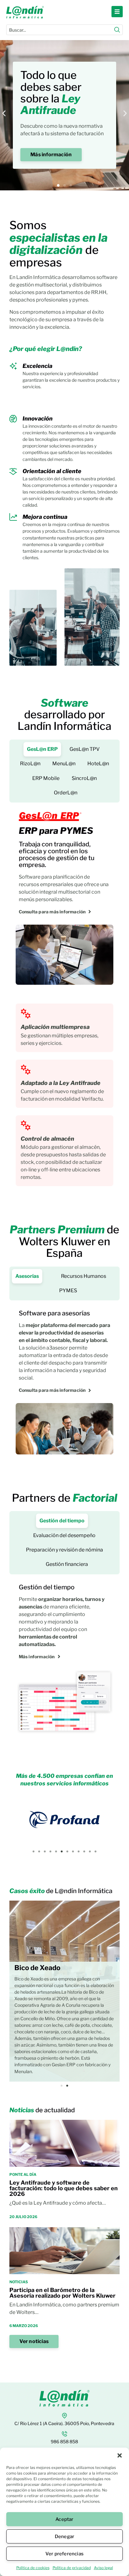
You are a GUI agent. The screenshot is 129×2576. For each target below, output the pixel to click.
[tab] (42, 749)
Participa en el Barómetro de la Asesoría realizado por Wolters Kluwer (62, 2293)
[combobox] (60, 30)
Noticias (19, 2282)
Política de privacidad (72, 2568)
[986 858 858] (64, 2434)
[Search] (117, 30)
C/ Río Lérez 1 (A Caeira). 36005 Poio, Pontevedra (64, 2423)
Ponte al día (23, 2174)
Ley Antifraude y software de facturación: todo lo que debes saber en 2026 (64, 2188)
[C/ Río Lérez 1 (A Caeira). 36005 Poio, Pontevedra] (64, 2416)
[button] (120, 2455)
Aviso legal (103, 2568)
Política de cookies (33, 2568)
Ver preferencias (64, 2554)
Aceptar (64, 2519)
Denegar (64, 2537)
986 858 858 (64, 2442)
